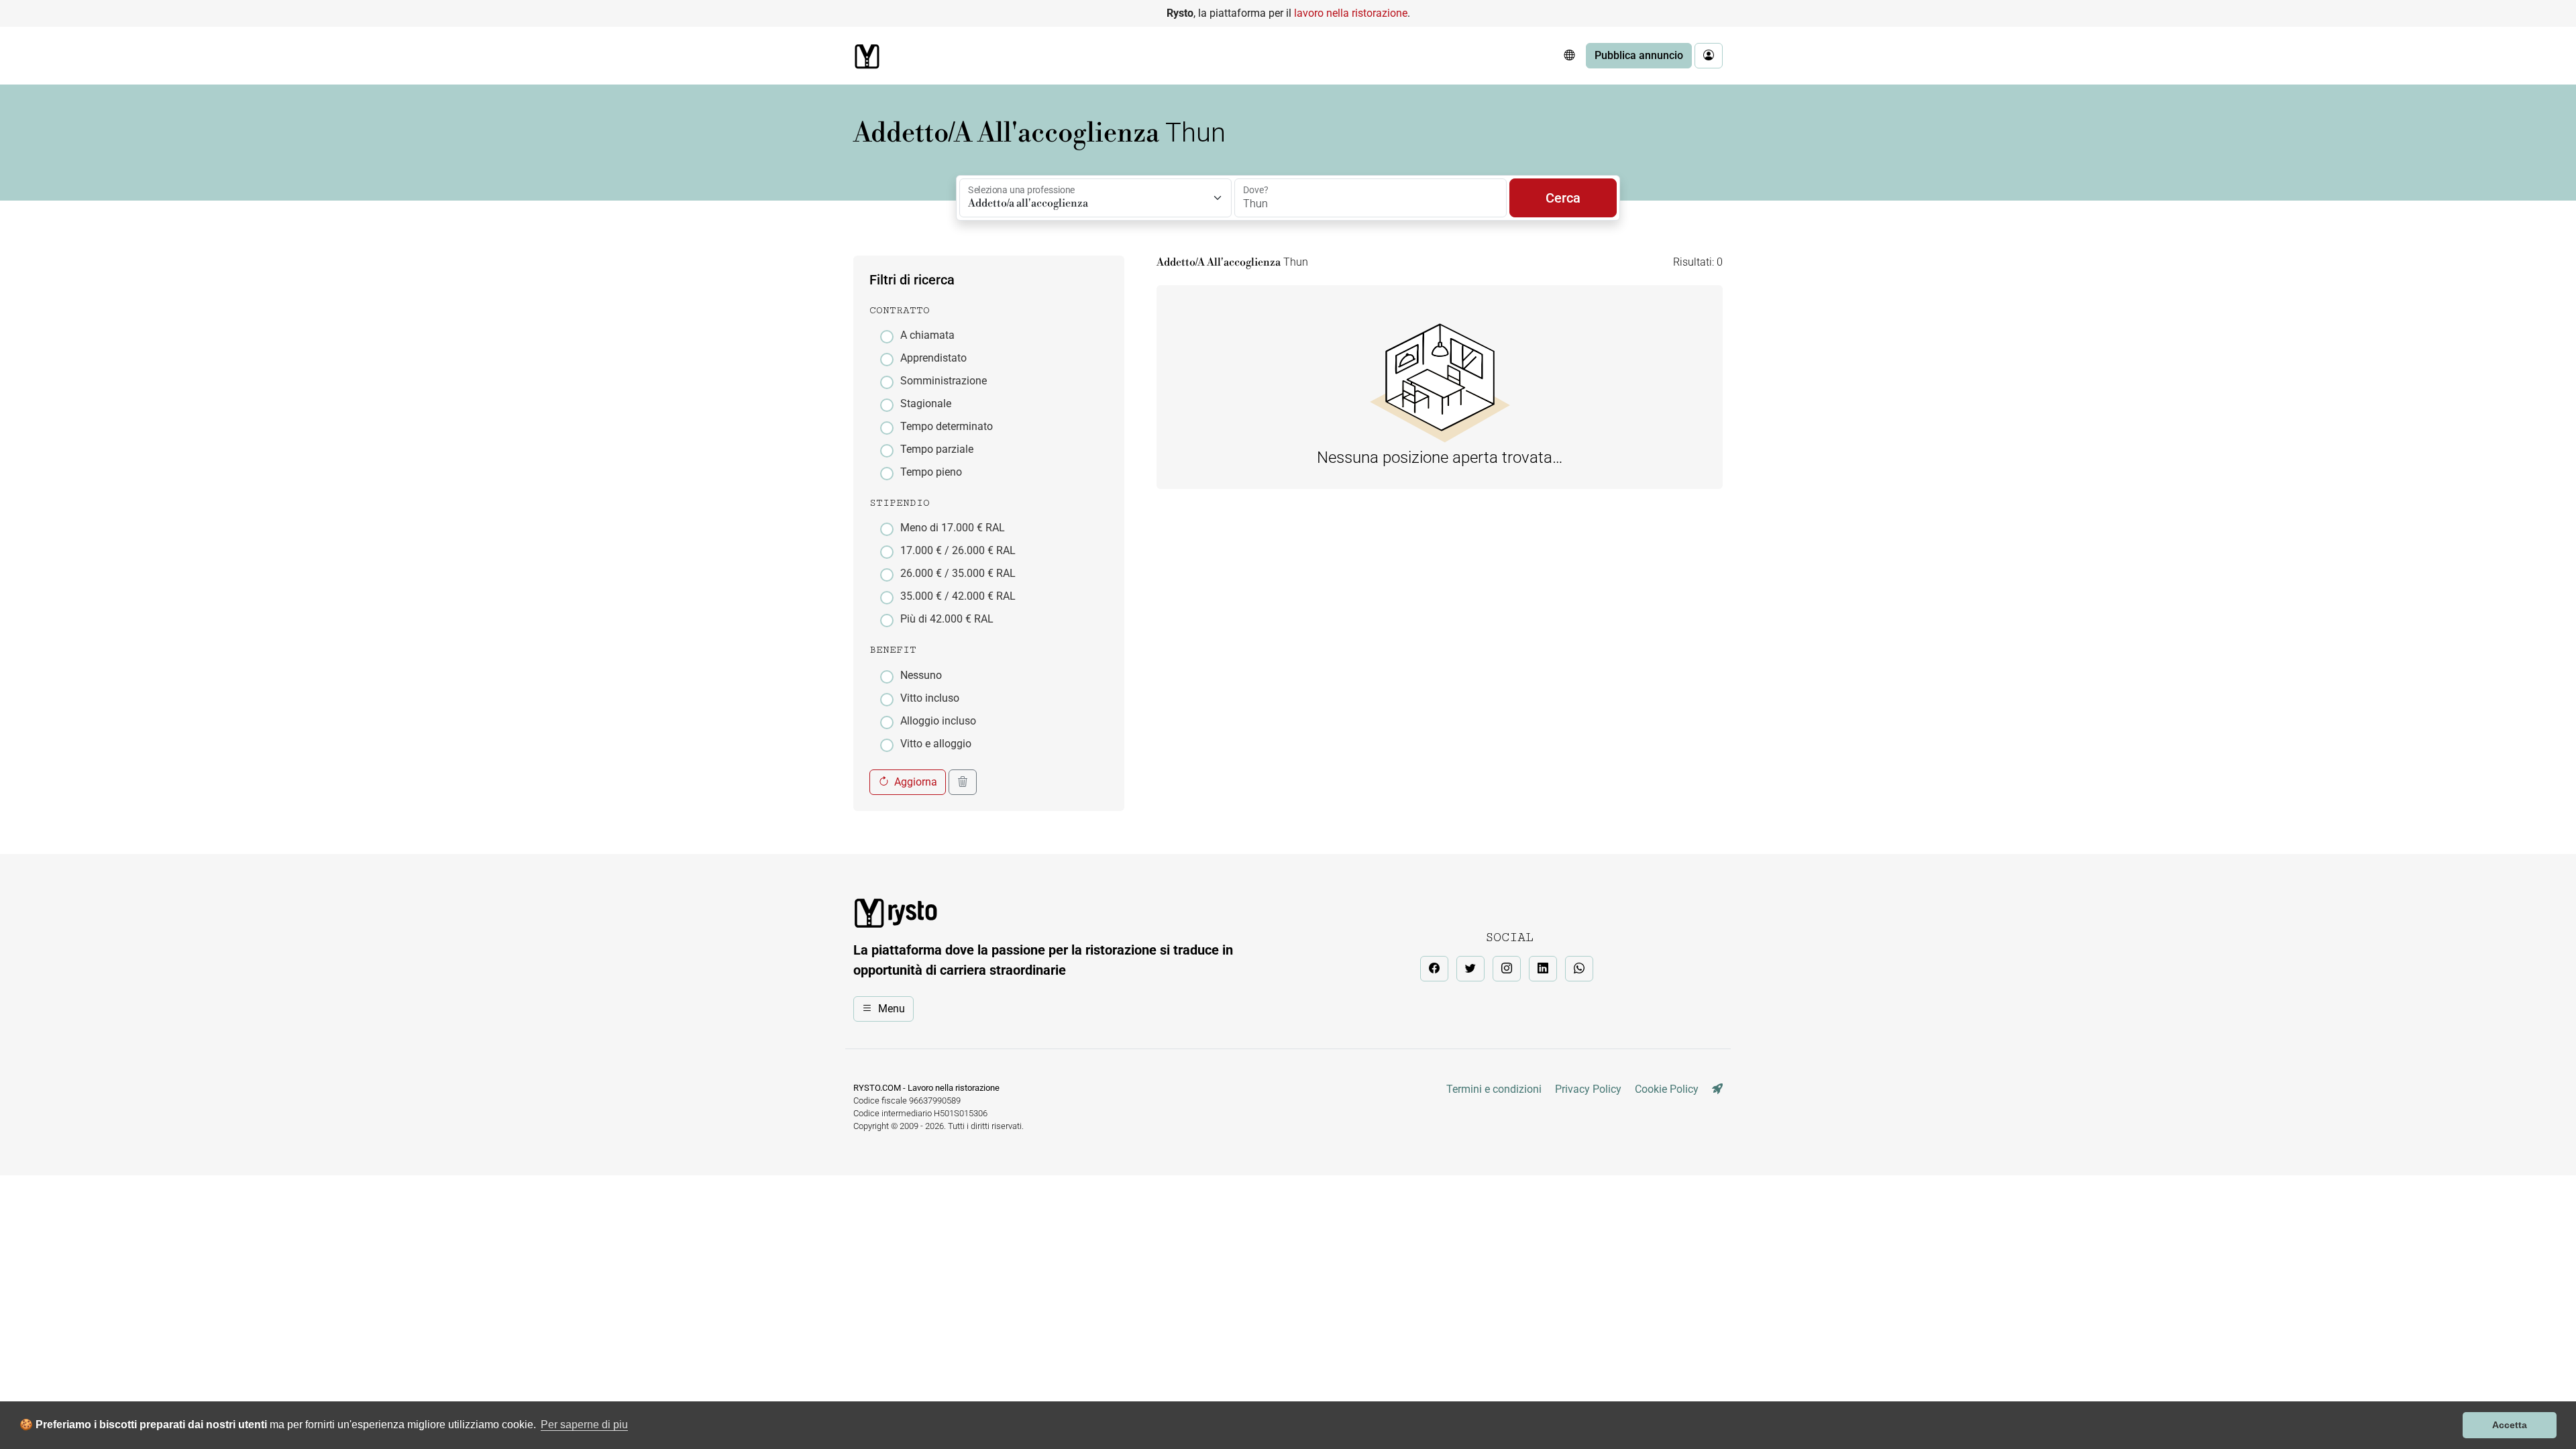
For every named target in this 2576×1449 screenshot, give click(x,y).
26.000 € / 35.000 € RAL (958, 573)
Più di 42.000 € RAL (947, 619)
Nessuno (921, 675)
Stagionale (926, 404)
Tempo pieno (931, 472)
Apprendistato (933, 358)
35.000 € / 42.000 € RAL (958, 596)
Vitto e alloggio (936, 744)
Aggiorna (916, 782)
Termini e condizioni (1494, 1089)
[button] (1569, 56)
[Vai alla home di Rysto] (867, 56)
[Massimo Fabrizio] (1717, 1089)
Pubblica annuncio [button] (1639, 55)
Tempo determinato (947, 426)
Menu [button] (892, 1009)
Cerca (1563, 198)
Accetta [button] (2510, 1425)
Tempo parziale (937, 449)
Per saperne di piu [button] (584, 1425)
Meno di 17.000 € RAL (953, 528)
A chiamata (927, 335)
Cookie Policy (1667, 1089)
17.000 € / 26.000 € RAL (958, 550)
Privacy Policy (1588, 1089)
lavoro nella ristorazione (1351, 13)
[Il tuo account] (1709, 56)
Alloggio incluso (938, 721)
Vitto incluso (930, 698)
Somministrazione (944, 381)
